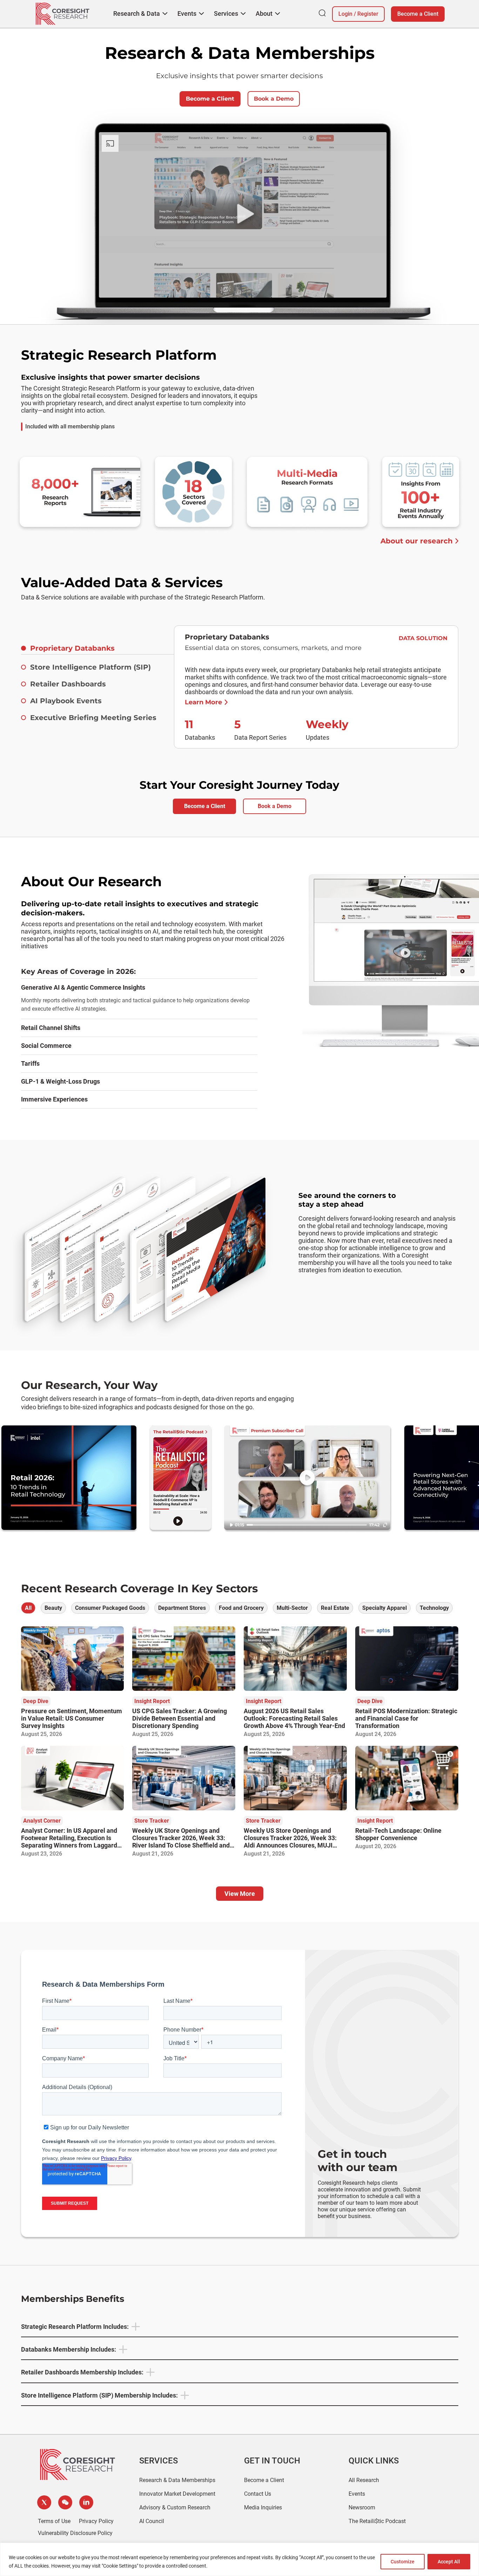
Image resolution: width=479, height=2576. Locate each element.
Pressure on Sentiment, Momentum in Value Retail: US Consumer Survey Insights (72, 1718)
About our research (417, 541)
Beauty (53, 1608)
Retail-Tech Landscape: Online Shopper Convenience (398, 1834)
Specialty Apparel (384, 1608)
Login (345, 14)
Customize (403, 2562)
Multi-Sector (292, 1608)
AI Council (152, 2521)
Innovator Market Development (177, 2494)
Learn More (203, 702)
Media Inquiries (263, 2507)
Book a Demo (274, 99)
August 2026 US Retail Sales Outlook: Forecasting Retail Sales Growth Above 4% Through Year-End (294, 1718)
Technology (434, 1608)
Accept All (449, 2562)
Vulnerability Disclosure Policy (75, 2533)
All (28, 1608)
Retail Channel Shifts (51, 1028)
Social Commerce (46, 1046)
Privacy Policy (96, 2521)
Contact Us (258, 2494)
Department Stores (182, 1608)
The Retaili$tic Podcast (377, 2521)
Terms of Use (54, 2521)
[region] (239, 2559)
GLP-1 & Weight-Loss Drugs (60, 1081)
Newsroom (362, 2507)
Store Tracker (152, 1821)
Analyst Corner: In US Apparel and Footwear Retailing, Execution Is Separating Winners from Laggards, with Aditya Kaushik (71, 1842)
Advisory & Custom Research (175, 2507)
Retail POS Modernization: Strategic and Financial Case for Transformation (406, 1718)
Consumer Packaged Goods (110, 1608)
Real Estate (335, 1608)
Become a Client (418, 14)
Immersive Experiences (54, 1099)
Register (368, 14)
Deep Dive (36, 1701)
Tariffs (30, 1063)
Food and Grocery (241, 1608)
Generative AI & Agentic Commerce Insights (83, 987)
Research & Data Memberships (177, 2480)
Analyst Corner (42, 1821)
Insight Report (152, 1701)
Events (357, 2494)
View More (240, 1894)
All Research (364, 2480)
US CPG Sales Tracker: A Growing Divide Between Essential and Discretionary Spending (180, 1718)
